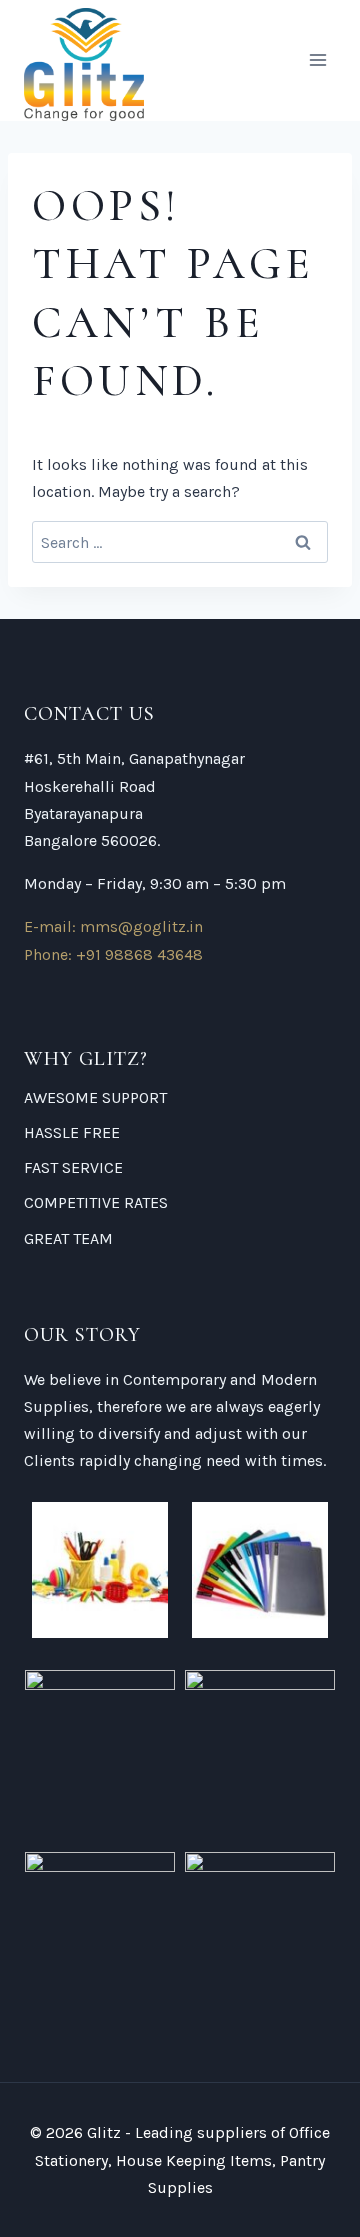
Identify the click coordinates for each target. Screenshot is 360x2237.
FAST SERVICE (73, 1167)
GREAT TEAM (68, 1238)
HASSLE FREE (72, 1132)
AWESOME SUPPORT (95, 1097)
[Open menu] (317, 60)
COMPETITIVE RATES (96, 1202)
